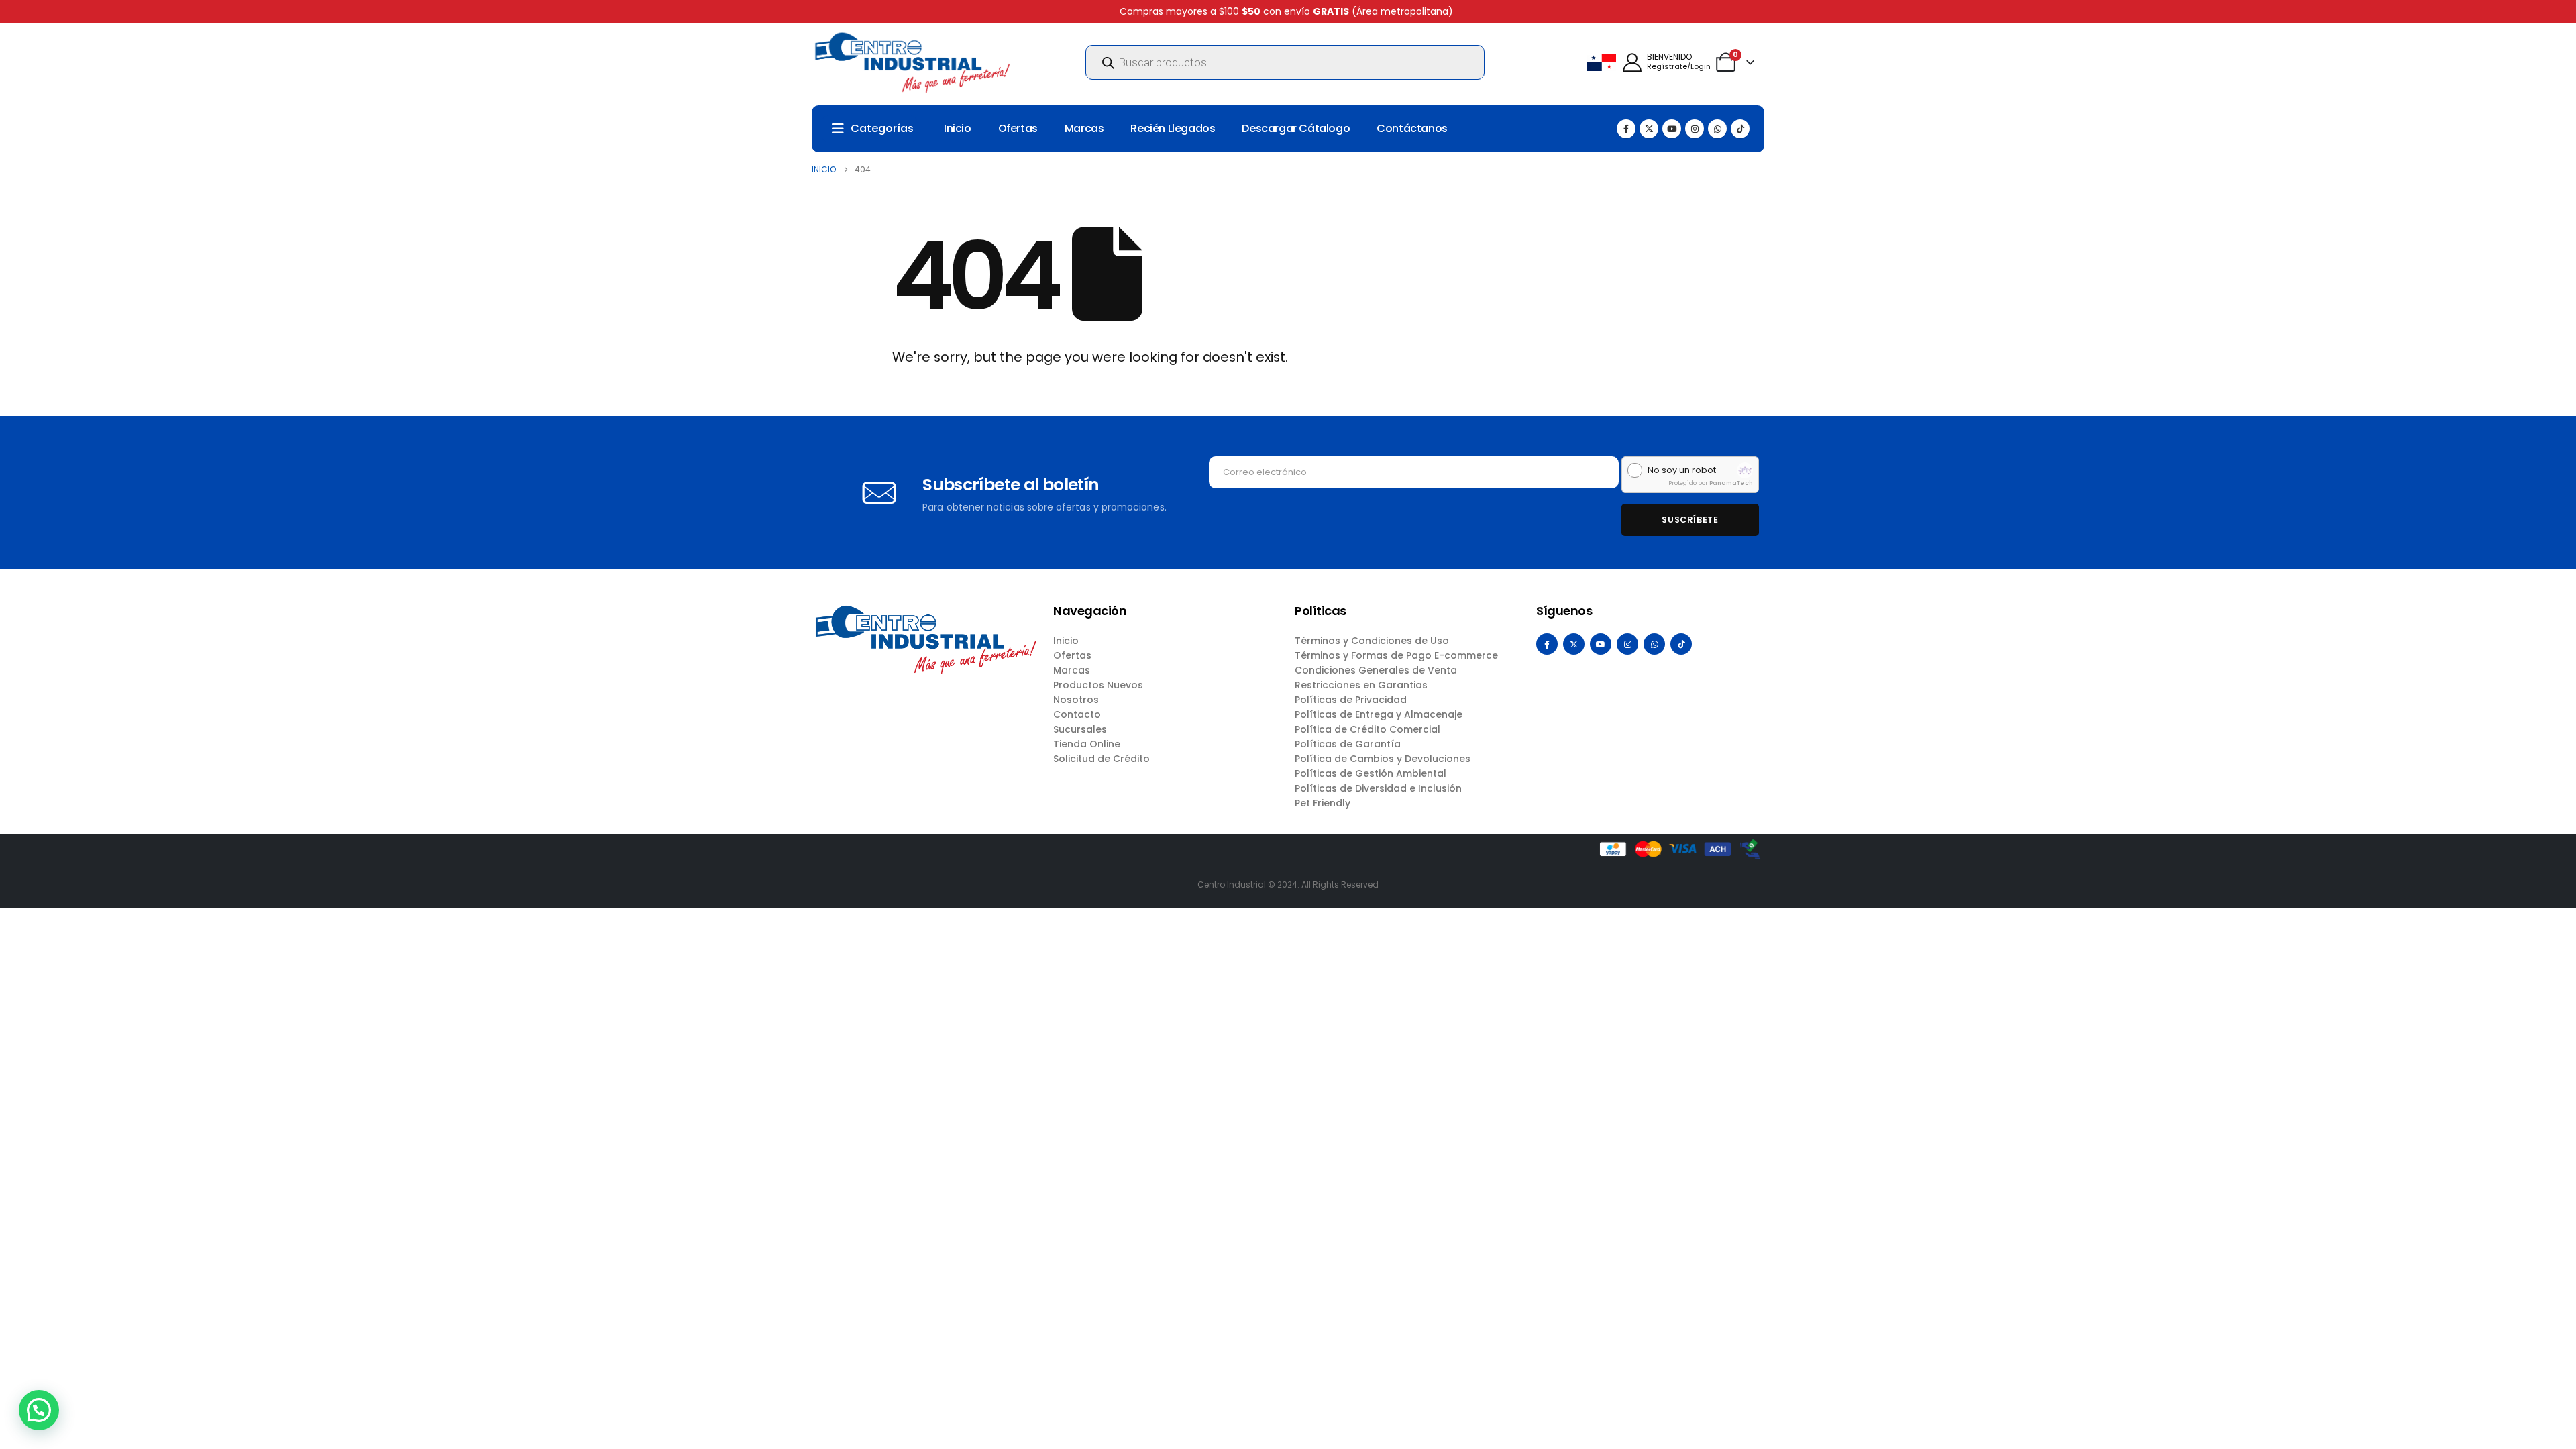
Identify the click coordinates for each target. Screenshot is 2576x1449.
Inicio (958, 128)
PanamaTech (1731, 483)
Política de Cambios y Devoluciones (1383, 759)
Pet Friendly (1323, 803)
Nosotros (1076, 700)
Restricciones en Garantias (1361, 685)
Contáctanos (1412, 128)
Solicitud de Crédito (1102, 759)
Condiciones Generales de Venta (1376, 670)
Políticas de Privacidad (1351, 700)
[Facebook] (1626, 129)
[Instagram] (1695, 129)
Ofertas (1018, 128)
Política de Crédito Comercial (1367, 729)
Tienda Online (1087, 744)
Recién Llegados (1173, 128)
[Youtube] (1672, 129)
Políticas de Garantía (1348, 744)
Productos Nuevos (1098, 685)
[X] (1649, 129)
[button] (39, 1410)
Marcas (1084, 128)
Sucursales (1080, 729)
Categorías (882, 128)
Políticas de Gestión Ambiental (1371, 773)
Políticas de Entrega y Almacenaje (1379, 714)
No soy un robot (1682, 470)
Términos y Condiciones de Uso (1372, 641)
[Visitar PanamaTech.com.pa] (1745, 470)
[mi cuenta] (1632, 63)
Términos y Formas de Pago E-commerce (1396, 655)
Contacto (1077, 714)
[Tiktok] (1740, 129)
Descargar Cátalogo (1296, 128)
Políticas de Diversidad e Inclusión (1378, 788)
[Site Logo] (912, 62)
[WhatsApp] (1717, 129)
